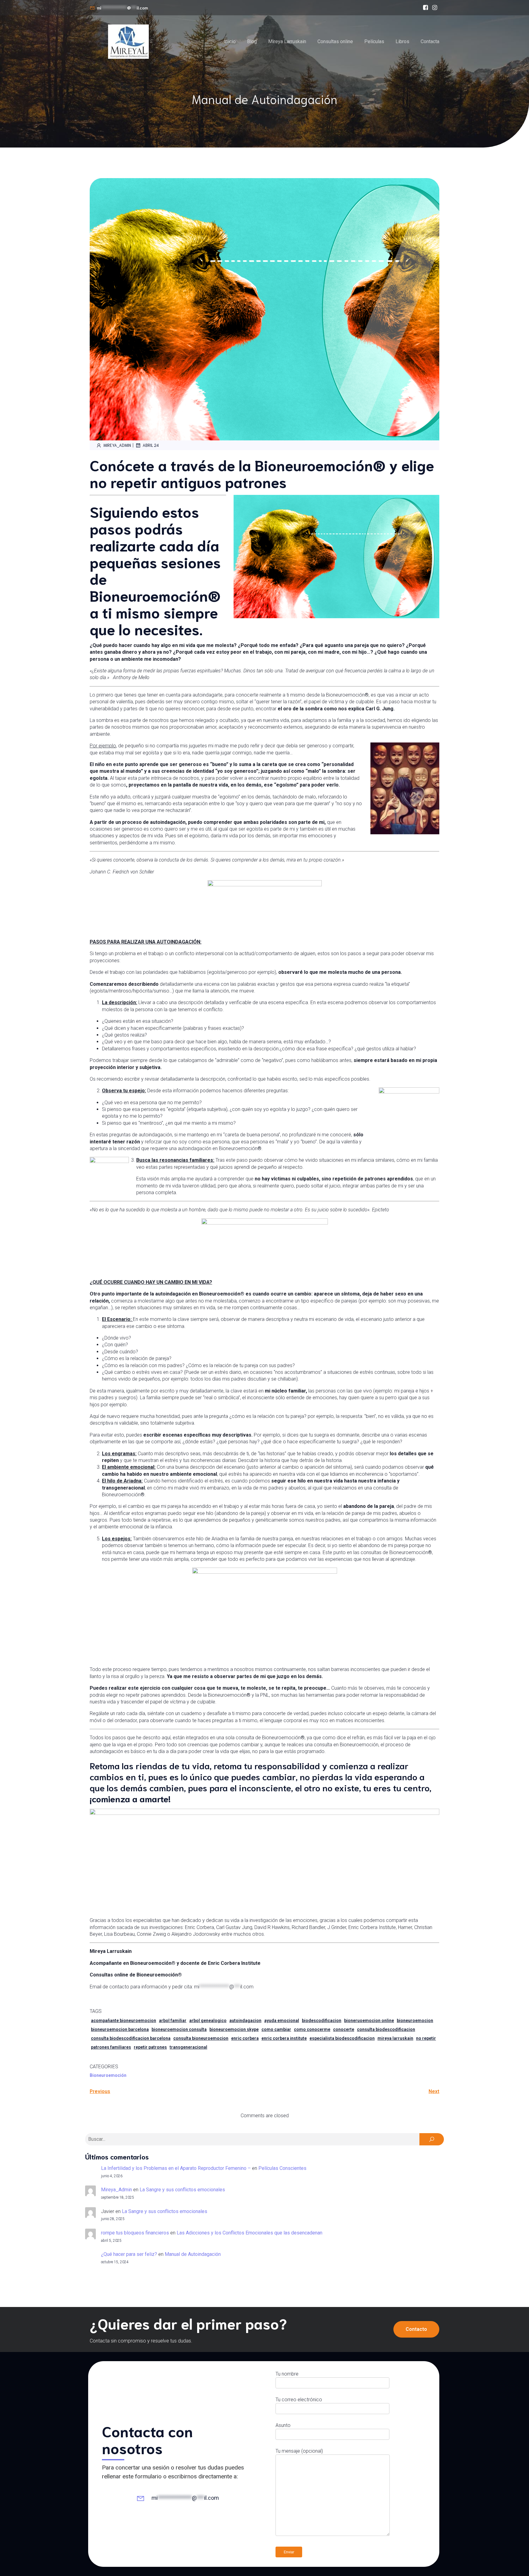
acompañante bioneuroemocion (124, 2021)
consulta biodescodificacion (386, 2029)
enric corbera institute (284, 2038)
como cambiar (276, 2029)
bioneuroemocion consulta (179, 2029)
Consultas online (335, 41)
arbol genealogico (208, 2021)
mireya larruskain (395, 2038)
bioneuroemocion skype (234, 2029)
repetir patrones (150, 2047)
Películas (374, 41)
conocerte (344, 2029)
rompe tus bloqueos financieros (135, 2233)
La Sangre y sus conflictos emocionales (182, 2190)
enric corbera (245, 2038)
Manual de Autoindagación (193, 2254)
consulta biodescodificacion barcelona (131, 2038)
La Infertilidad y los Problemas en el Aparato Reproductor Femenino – (176, 2168)
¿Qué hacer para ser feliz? (129, 2254)
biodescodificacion (322, 2021)
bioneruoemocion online (369, 2021)
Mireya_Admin (117, 445)
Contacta (430, 41)
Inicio (230, 41)
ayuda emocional (282, 2021)
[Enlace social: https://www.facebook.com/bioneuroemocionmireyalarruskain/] (426, 8)
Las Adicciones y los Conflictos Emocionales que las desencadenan (249, 2233)
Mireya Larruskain (287, 41)
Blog (252, 41)
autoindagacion (245, 2021)
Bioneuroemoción (108, 2075)
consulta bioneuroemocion (201, 2038)
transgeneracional (188, 2047)
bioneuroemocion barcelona (120, 2029)
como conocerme (312, 2029)
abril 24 (151, 445)
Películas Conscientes (282, 2168)
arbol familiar (173, 2021)
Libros (402, 41)
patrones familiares (111, 2047)
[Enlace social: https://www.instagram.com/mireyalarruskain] (435, 8)
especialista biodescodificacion (342, 2038)
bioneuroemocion (415, 2021)
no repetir (426, 2038)
